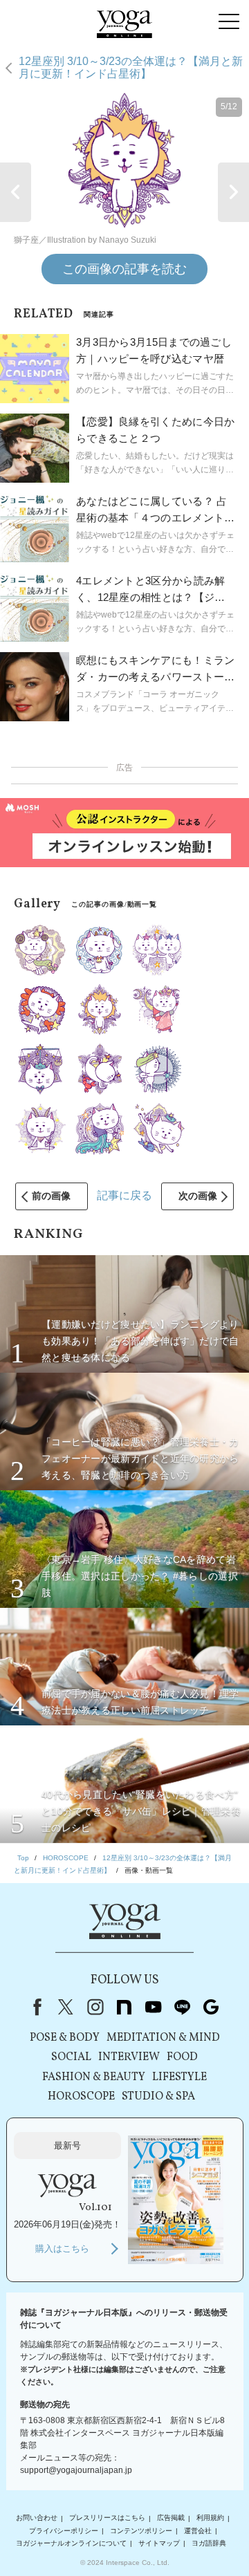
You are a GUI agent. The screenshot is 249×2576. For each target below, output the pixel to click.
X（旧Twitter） (66, 2007)
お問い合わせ (37, 2518)
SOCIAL (71, 2057)
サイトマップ (159, 2543)
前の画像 (51, 1196)
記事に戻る (124, 1195)
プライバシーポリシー (64, 2531)
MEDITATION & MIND (163, 2038)
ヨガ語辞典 (209, 2543)
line (182, 2007)
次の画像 (198, 1196)
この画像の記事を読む (124, 269)
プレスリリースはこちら (107, 2518)
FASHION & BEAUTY (94, 2077)
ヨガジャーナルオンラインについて (71, 2543)
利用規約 (210, 2518)
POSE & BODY (65, 2038)
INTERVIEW (129, 2057)
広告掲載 (171, 2518)
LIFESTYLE (179, 2077)
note (124, 2007)
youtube (153, 2007)
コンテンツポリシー (141, 2531)
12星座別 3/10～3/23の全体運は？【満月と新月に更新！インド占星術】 (131, 67)
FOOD (182, 2057)
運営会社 (198, 2531)
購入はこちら (62, 2249)
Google (211, 2007)
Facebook (35, 2007)
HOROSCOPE (81, 2097)
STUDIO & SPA (158, 2097)
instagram (95, 2007)
